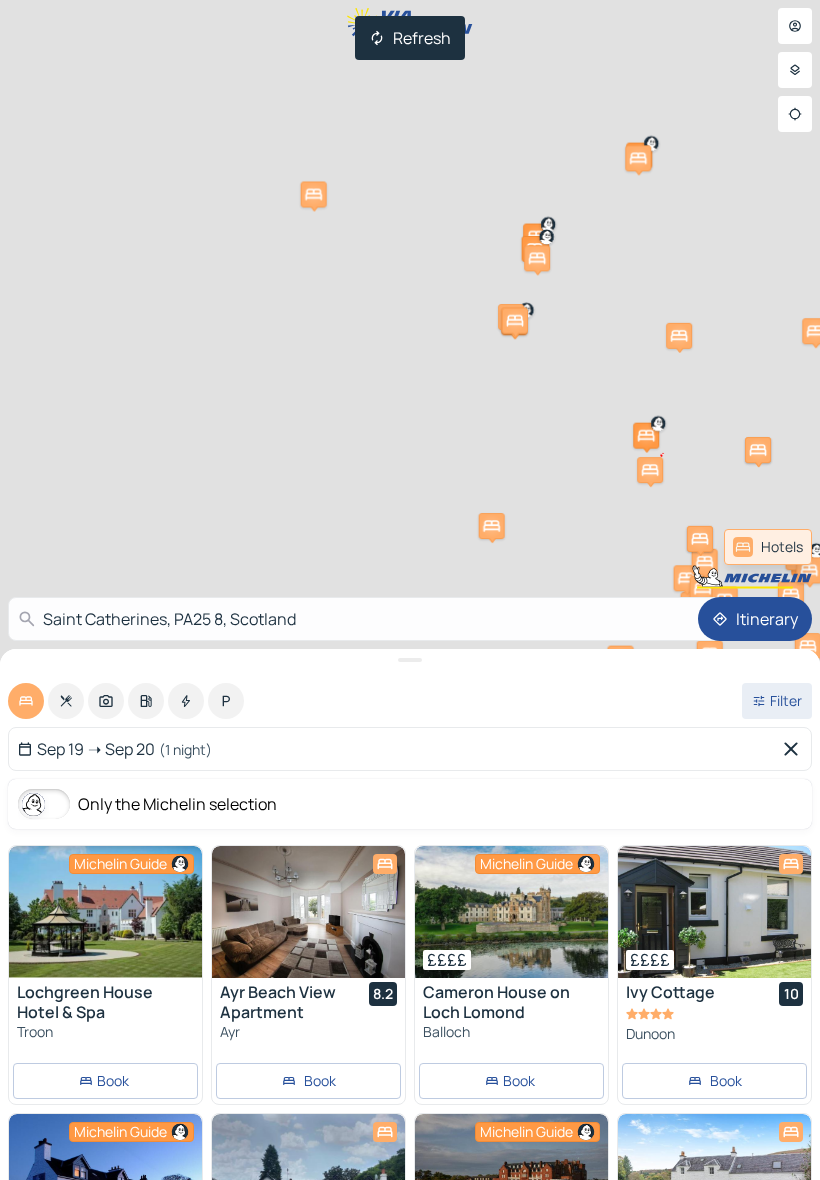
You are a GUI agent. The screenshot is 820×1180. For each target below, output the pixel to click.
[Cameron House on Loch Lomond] (511, 912)
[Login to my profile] (795, 26)
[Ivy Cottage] (714, 912)
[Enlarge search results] (410, 660)
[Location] (795, 114)
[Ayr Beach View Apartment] (308, 912)
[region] (105, 912)
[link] (768, 547)
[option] (26, 701)
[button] (650, 470)
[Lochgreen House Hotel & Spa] (105, 912)
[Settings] (795, 70)
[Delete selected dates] (795, 749)
